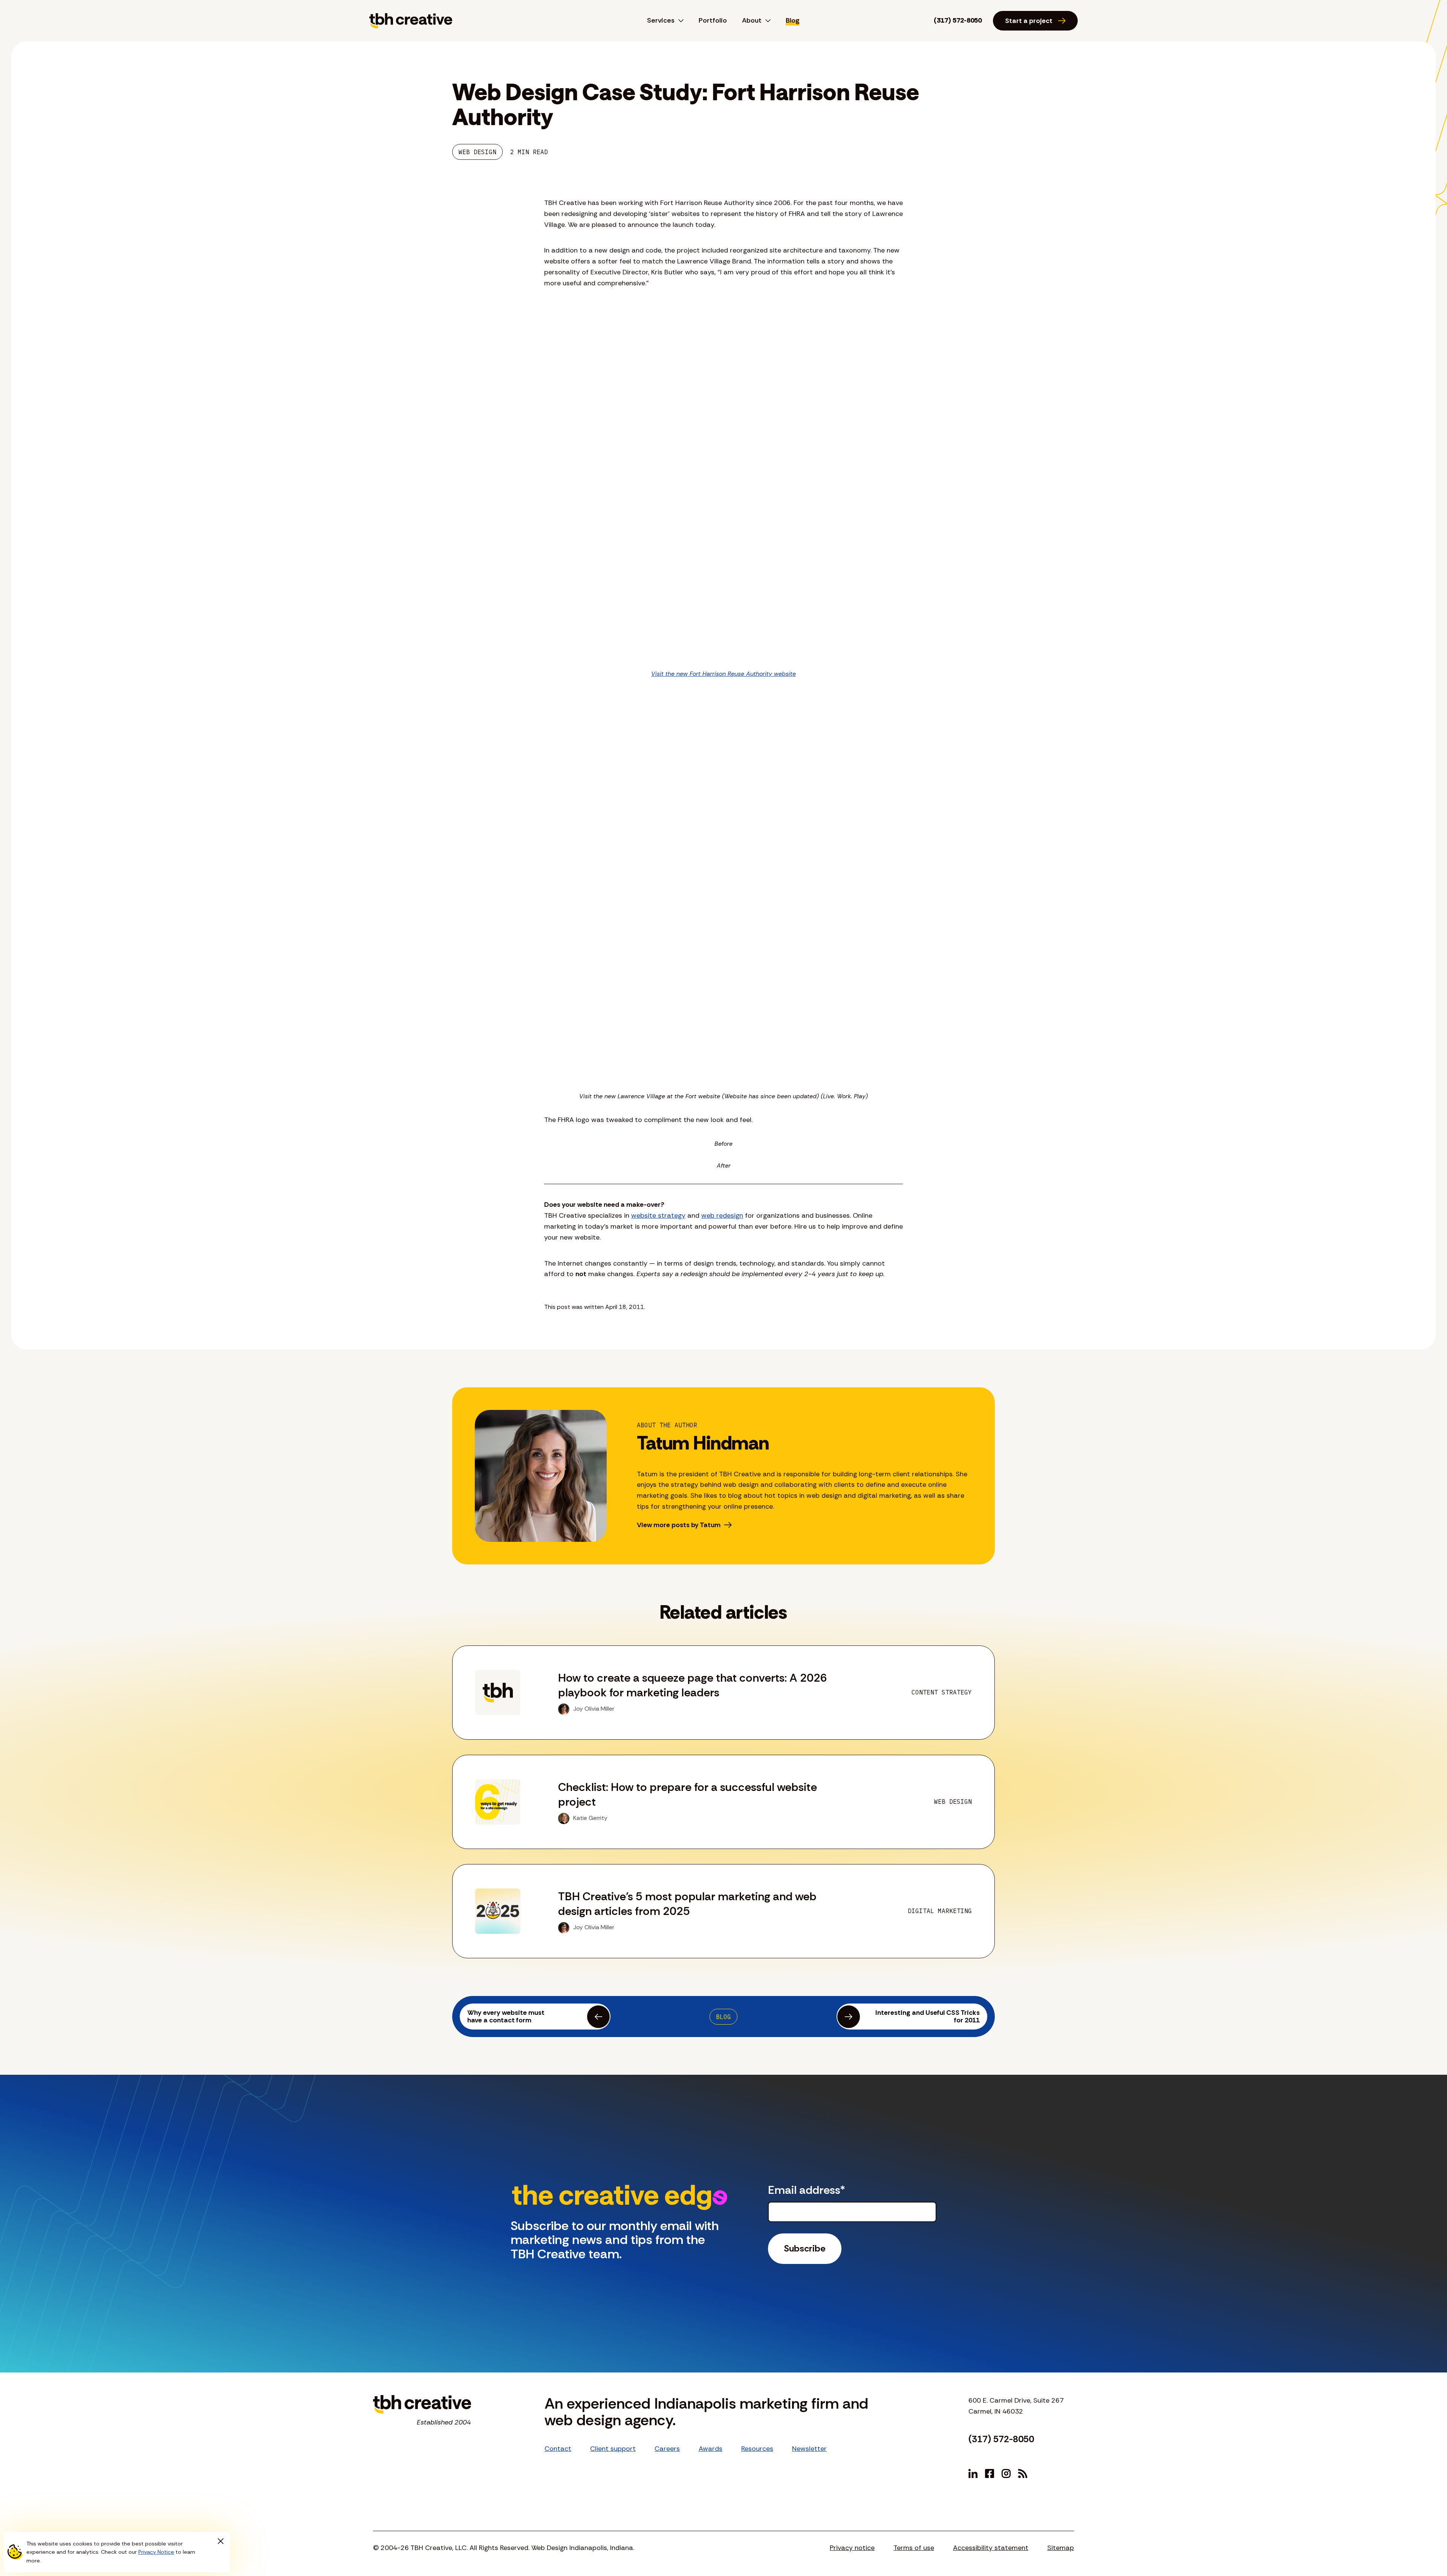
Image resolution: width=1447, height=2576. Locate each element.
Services (661, 20)
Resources (757, 2449)
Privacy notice (852, 2548)
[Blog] (1023, 2473)
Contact (558, 2449)
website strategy (658, 1215)
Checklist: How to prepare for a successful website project (688, 1794)
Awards (710, 2449)
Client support (613, 2449)
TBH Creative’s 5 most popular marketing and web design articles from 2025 (687, 1904)
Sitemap (1061, 2548)
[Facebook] (990, 2473)
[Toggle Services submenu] (679, 21)
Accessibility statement (991, 2548)
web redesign (722, 1215)
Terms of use (914, 2548)
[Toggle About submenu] (766, 21)
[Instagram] (1006, 2473)
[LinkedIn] (973, 2473)
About (752, 20)
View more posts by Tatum (679, 1525)
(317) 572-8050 (958, 20)
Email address (807, 2190)
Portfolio (713, 20)
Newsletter (809, 2449)
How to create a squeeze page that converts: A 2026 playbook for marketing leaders (693, 1685)
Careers (667, 2449)
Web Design (477, 152)
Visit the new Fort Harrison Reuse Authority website (723, 674)
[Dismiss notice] (220, 2541)
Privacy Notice (156, 2552)
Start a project (1029, 21)
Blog (793, 20)
